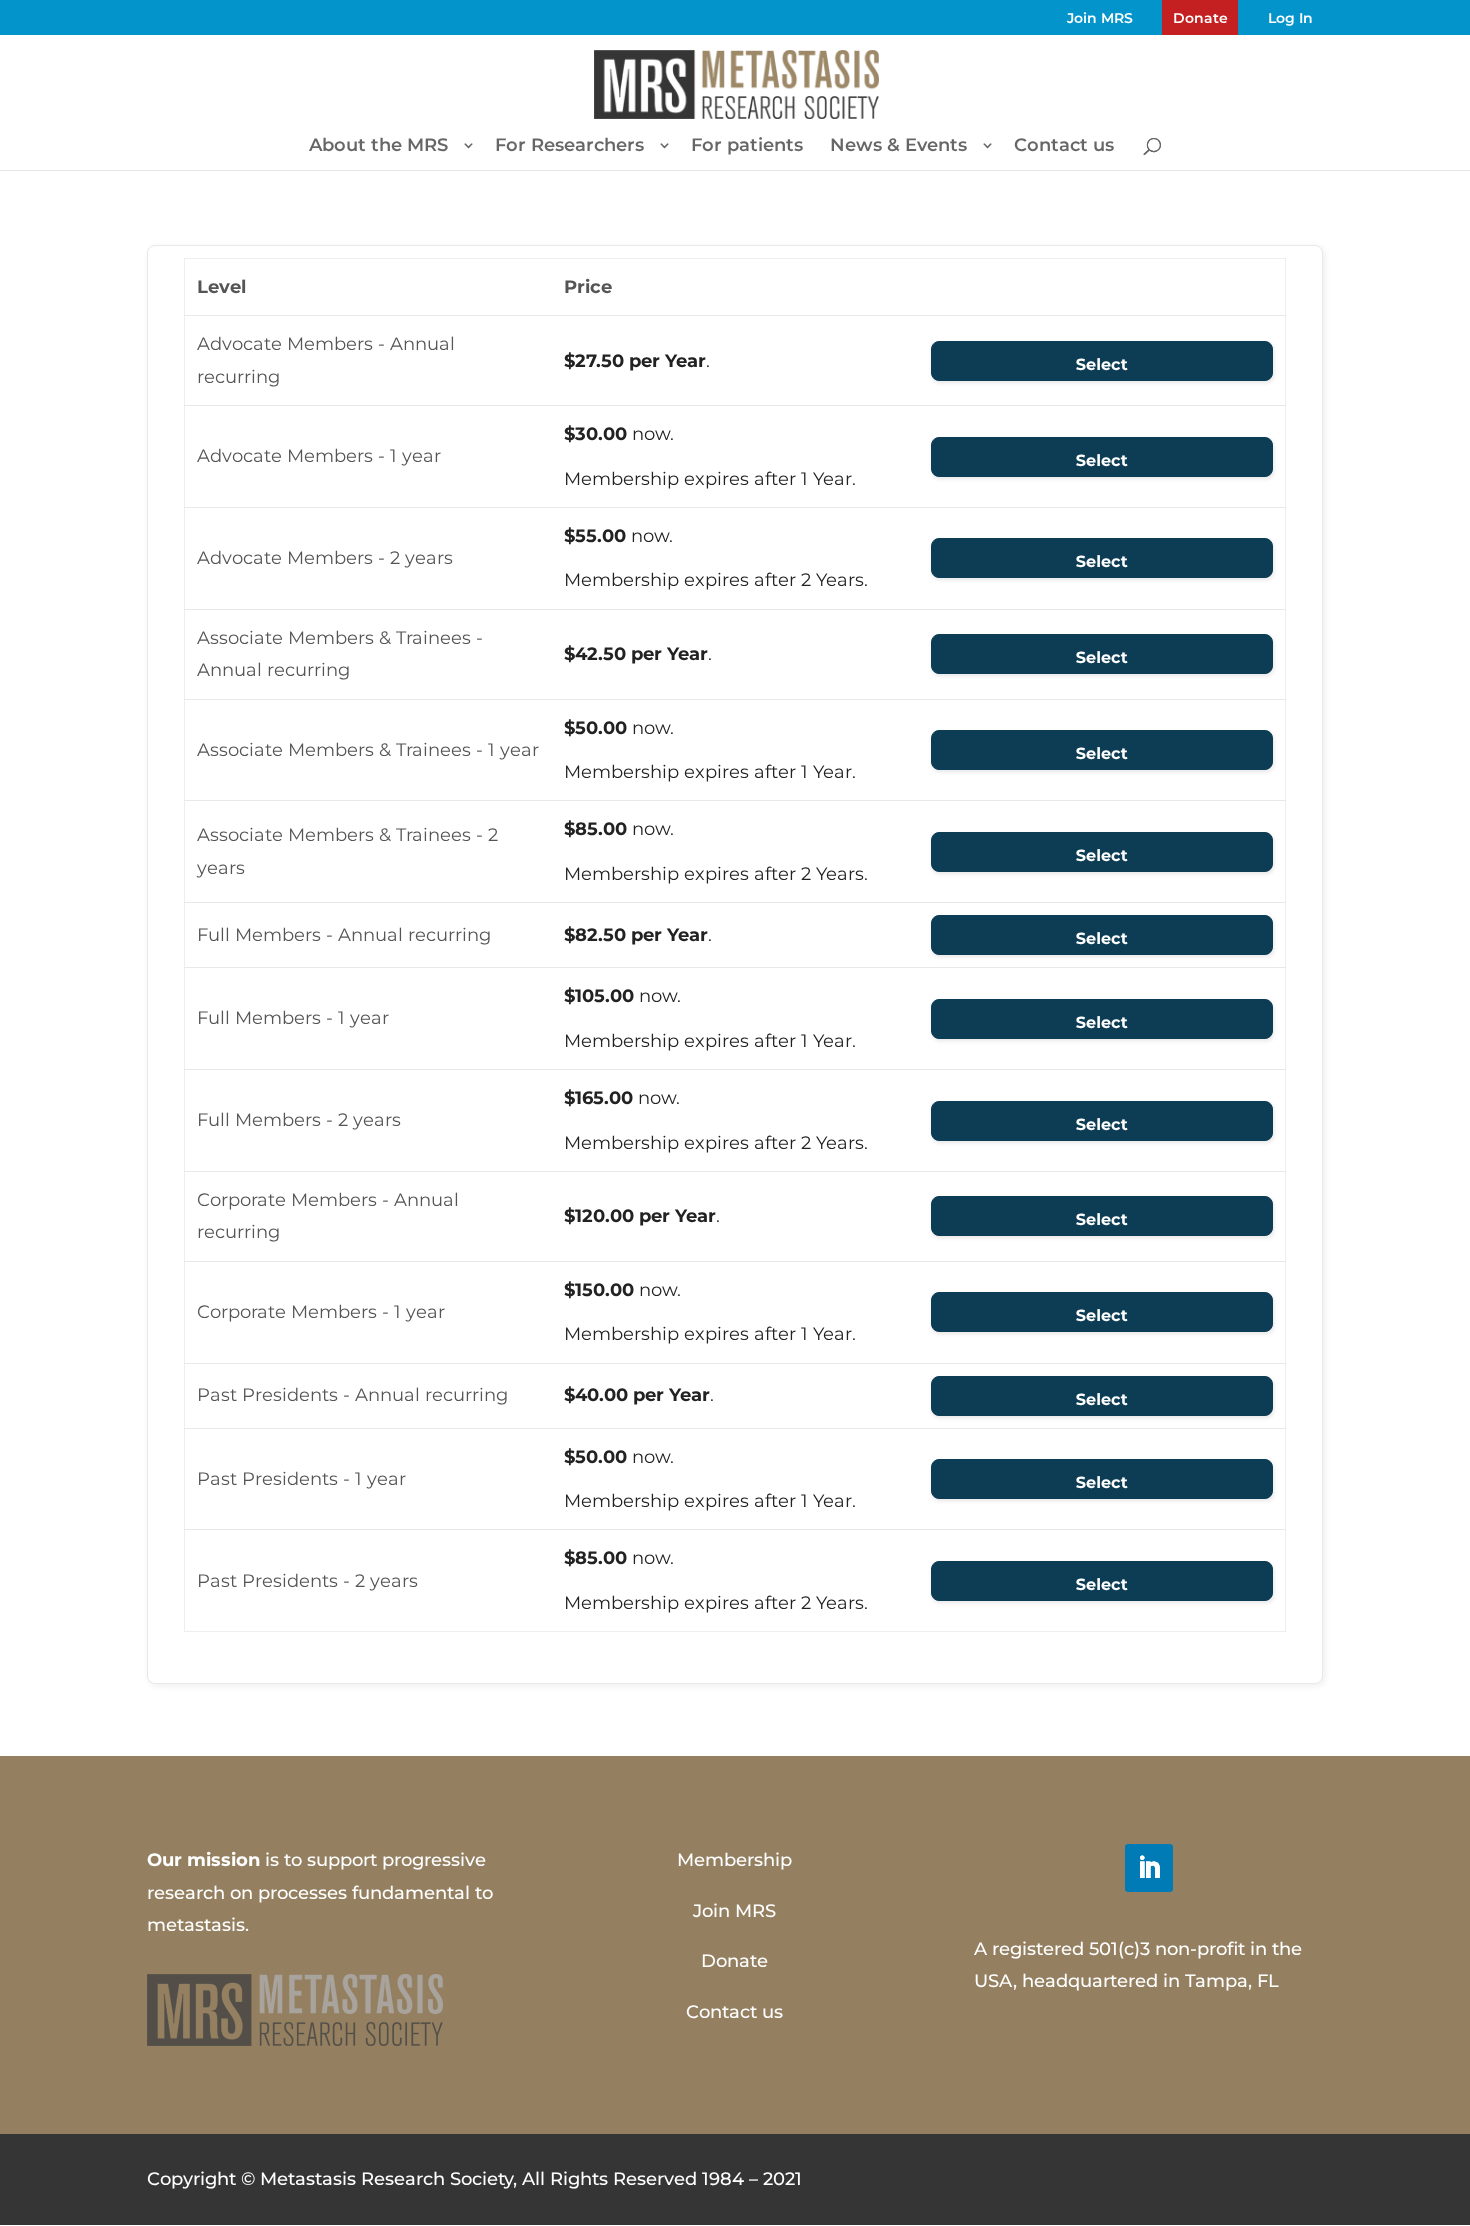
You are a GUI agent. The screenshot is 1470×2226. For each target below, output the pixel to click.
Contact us (1064, 147)
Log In (1290, 18)
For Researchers (569, 147)
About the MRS (378, 147)
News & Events (898, 147)
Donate (1200, 18)
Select (1102, 365)
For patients (747, 147)
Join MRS (1100, 18)
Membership (734, 1860)
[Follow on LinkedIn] (1149, 1868)
